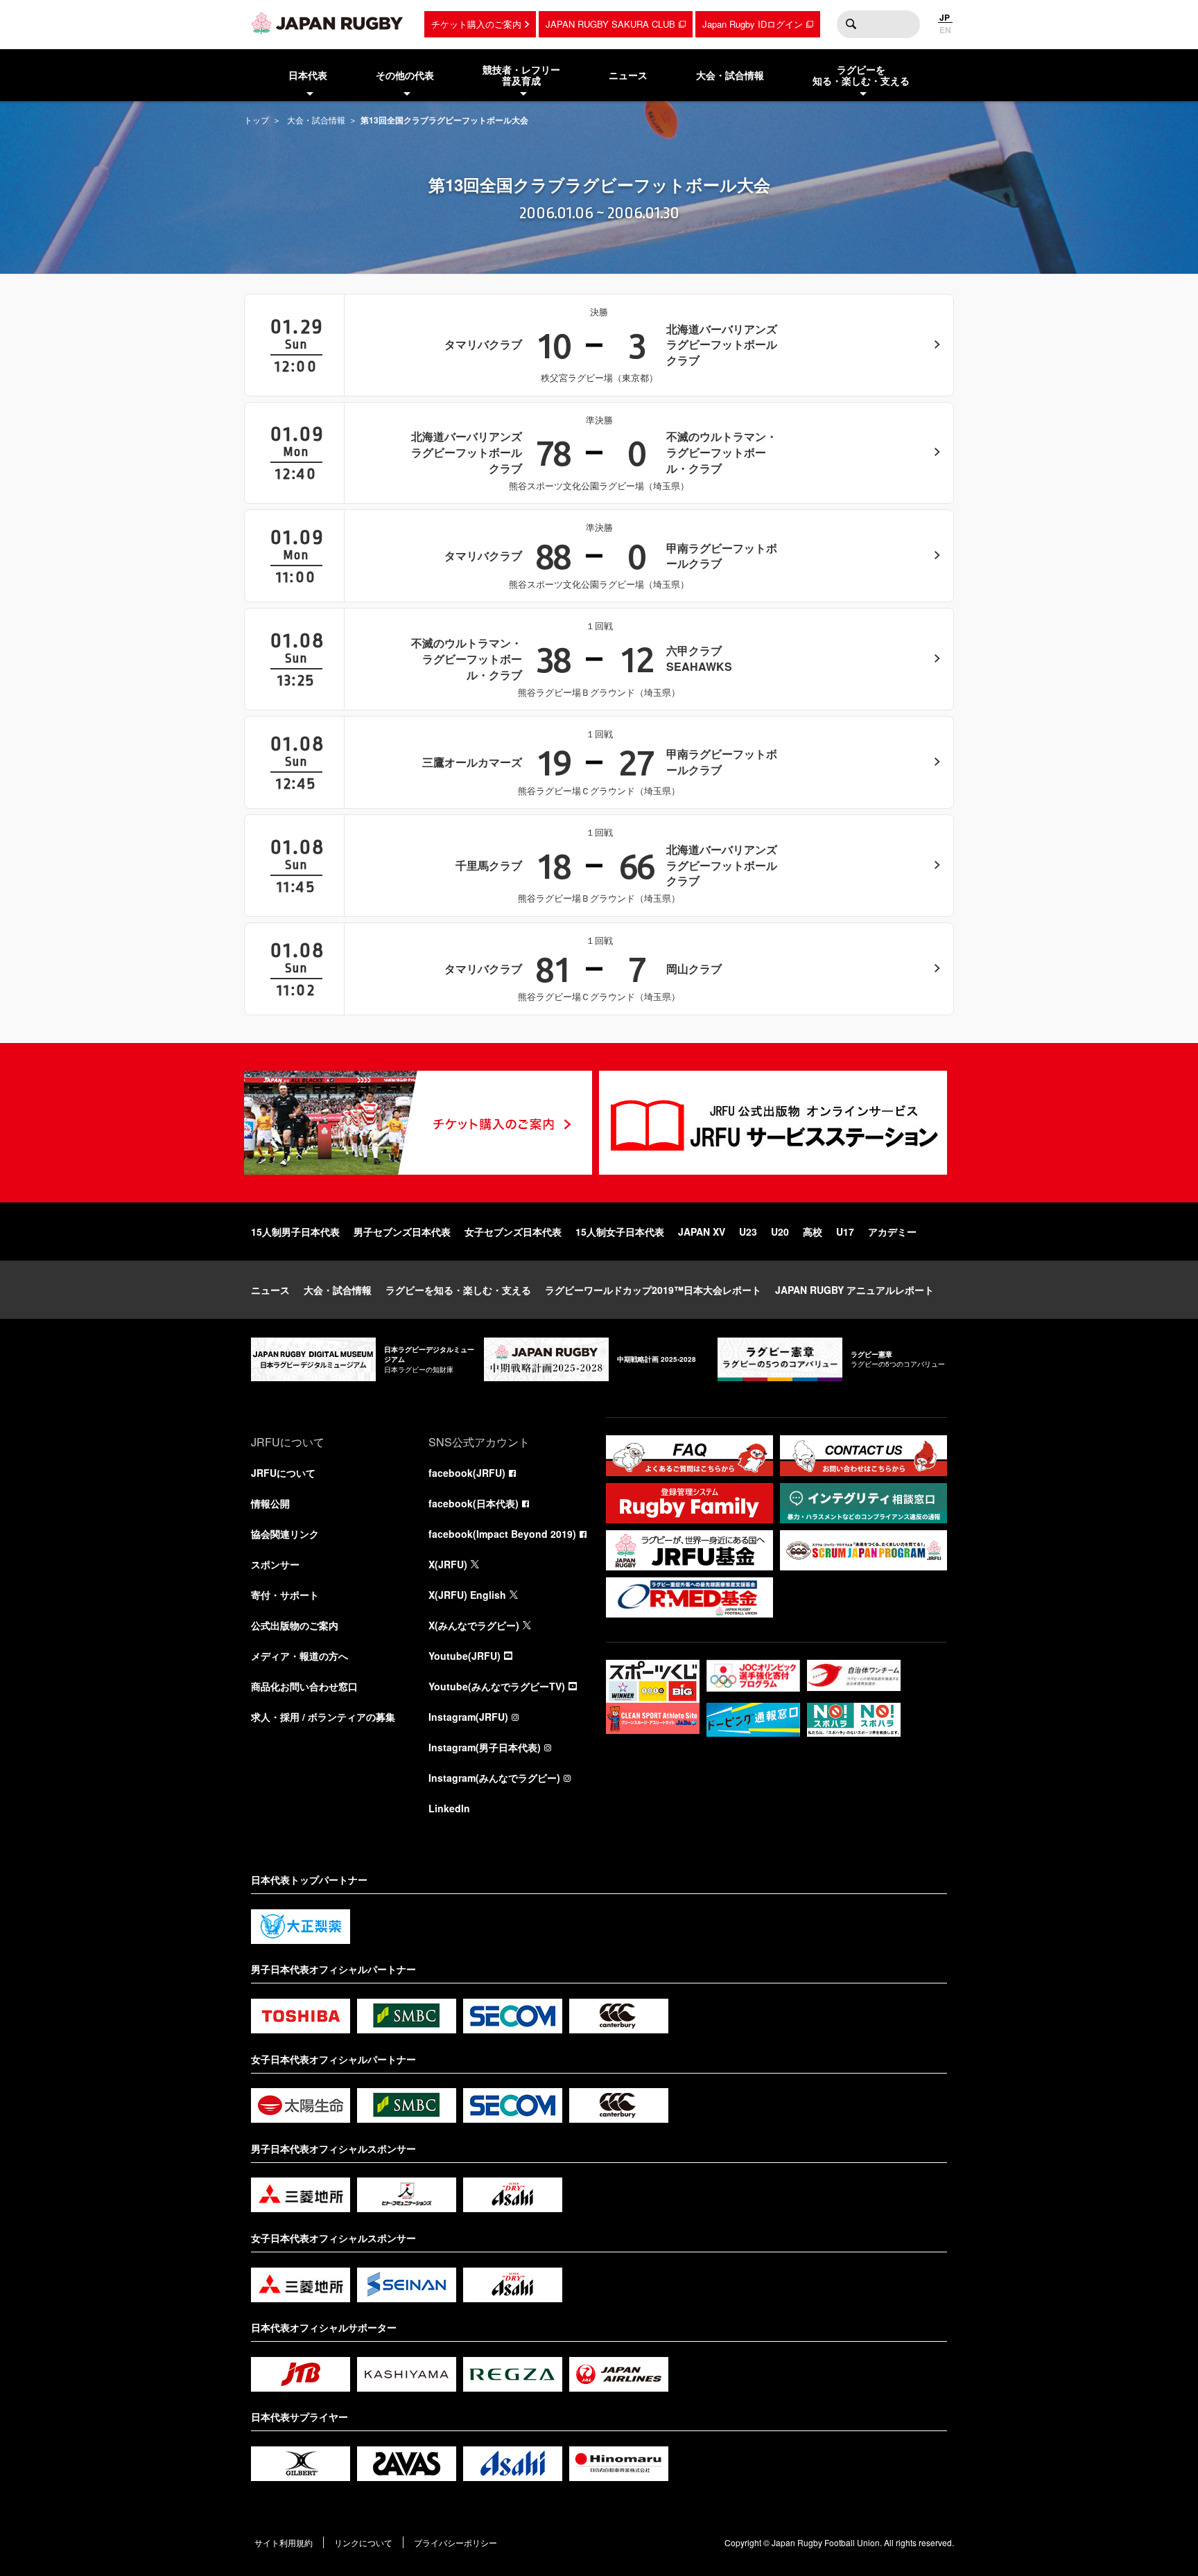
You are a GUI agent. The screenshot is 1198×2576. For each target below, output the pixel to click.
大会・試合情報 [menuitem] (730, 75)
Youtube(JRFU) (465, 1656)
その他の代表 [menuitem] (405, 75)
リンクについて (363, 2542)
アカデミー (892, 1232)
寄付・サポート (285, 1595)
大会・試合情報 (316, 120)
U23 (748, 1232)
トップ (257, 120)
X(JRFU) (448, 1564)
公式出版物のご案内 (295, 1625)
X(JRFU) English (467, 1595)
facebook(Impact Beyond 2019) (502, 1534)
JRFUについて (283, 1473)
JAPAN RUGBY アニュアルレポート (854, 1290)
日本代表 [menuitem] (308, 75)
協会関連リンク (285, 1534)
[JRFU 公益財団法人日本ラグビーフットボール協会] (327, 23)
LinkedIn (449, 1808)
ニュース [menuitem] (628, 75)
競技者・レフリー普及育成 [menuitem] (521, 75)
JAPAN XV (702, 1232)
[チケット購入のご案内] (418, 1123)
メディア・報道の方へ (299, 1656)
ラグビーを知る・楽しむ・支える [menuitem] (861, 75)
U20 (780, 1232)
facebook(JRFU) (467, 1473)
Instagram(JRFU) (468, 1717)
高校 (813, 1232)
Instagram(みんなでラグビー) (494, 1778)
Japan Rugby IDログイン (753, 24)
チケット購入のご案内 (476, 24)
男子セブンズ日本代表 (402, 1232)
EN (945, 30)
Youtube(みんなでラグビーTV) (497, 1686)
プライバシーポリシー (455, 2542)
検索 (851, 24)
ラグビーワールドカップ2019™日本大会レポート (653, 1290)
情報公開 (270, 1503)
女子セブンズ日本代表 (513, 1232)
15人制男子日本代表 (295, 1232)
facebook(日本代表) (474, 1503)
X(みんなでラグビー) (474, 1625)
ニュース (270, 1290)
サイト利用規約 (284, 2542)
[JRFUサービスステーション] (773, 1123)
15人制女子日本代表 (620, 1232)
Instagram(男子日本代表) (485, 1747)
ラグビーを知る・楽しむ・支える (458, 1290)
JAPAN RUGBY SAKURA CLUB (610, 24)
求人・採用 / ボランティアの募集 (323, 1717)
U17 (845, 1232)
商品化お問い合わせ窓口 (304, 1686)
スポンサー (275, 1564)
